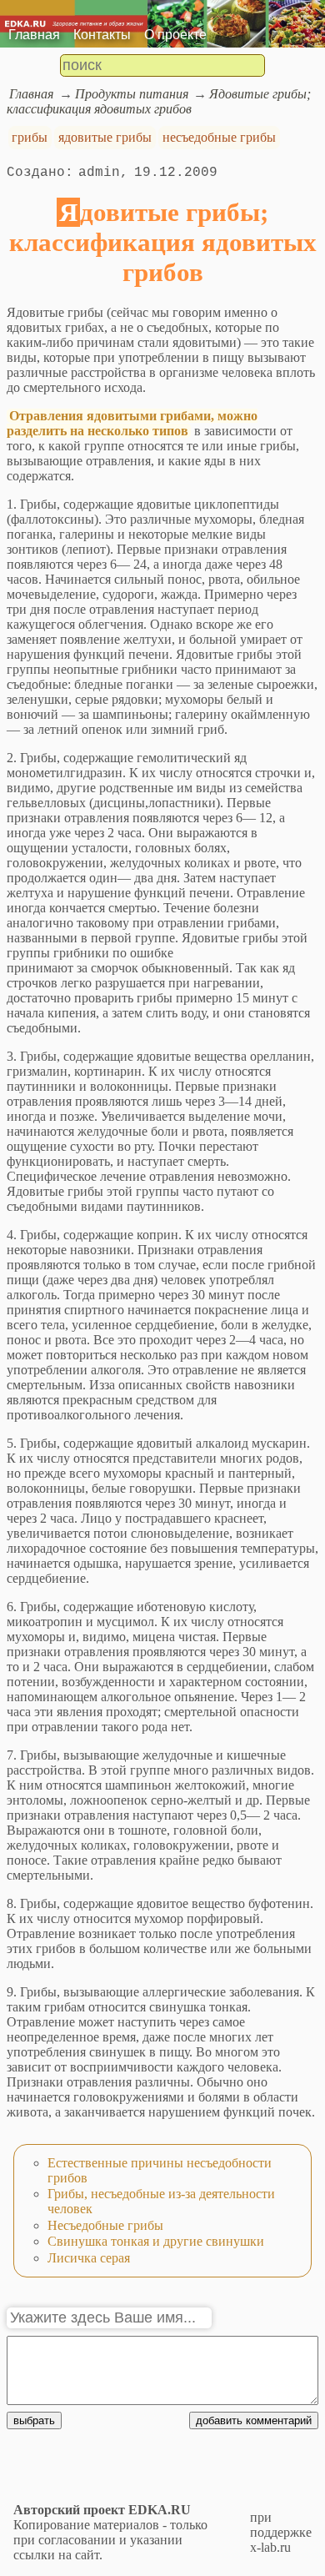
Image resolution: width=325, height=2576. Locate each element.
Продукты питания (132, 94)
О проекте (175, 35)
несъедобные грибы (219, 137)
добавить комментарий (254, 2420)
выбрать (34, 2420)
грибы (30, 137)
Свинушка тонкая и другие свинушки (156, 2241)
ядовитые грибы (105, 137)
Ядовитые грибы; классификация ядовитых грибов (159, 101)
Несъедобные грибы (105, 2225)
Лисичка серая (89, 2258)
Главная (34, 35)
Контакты (102, 35)
